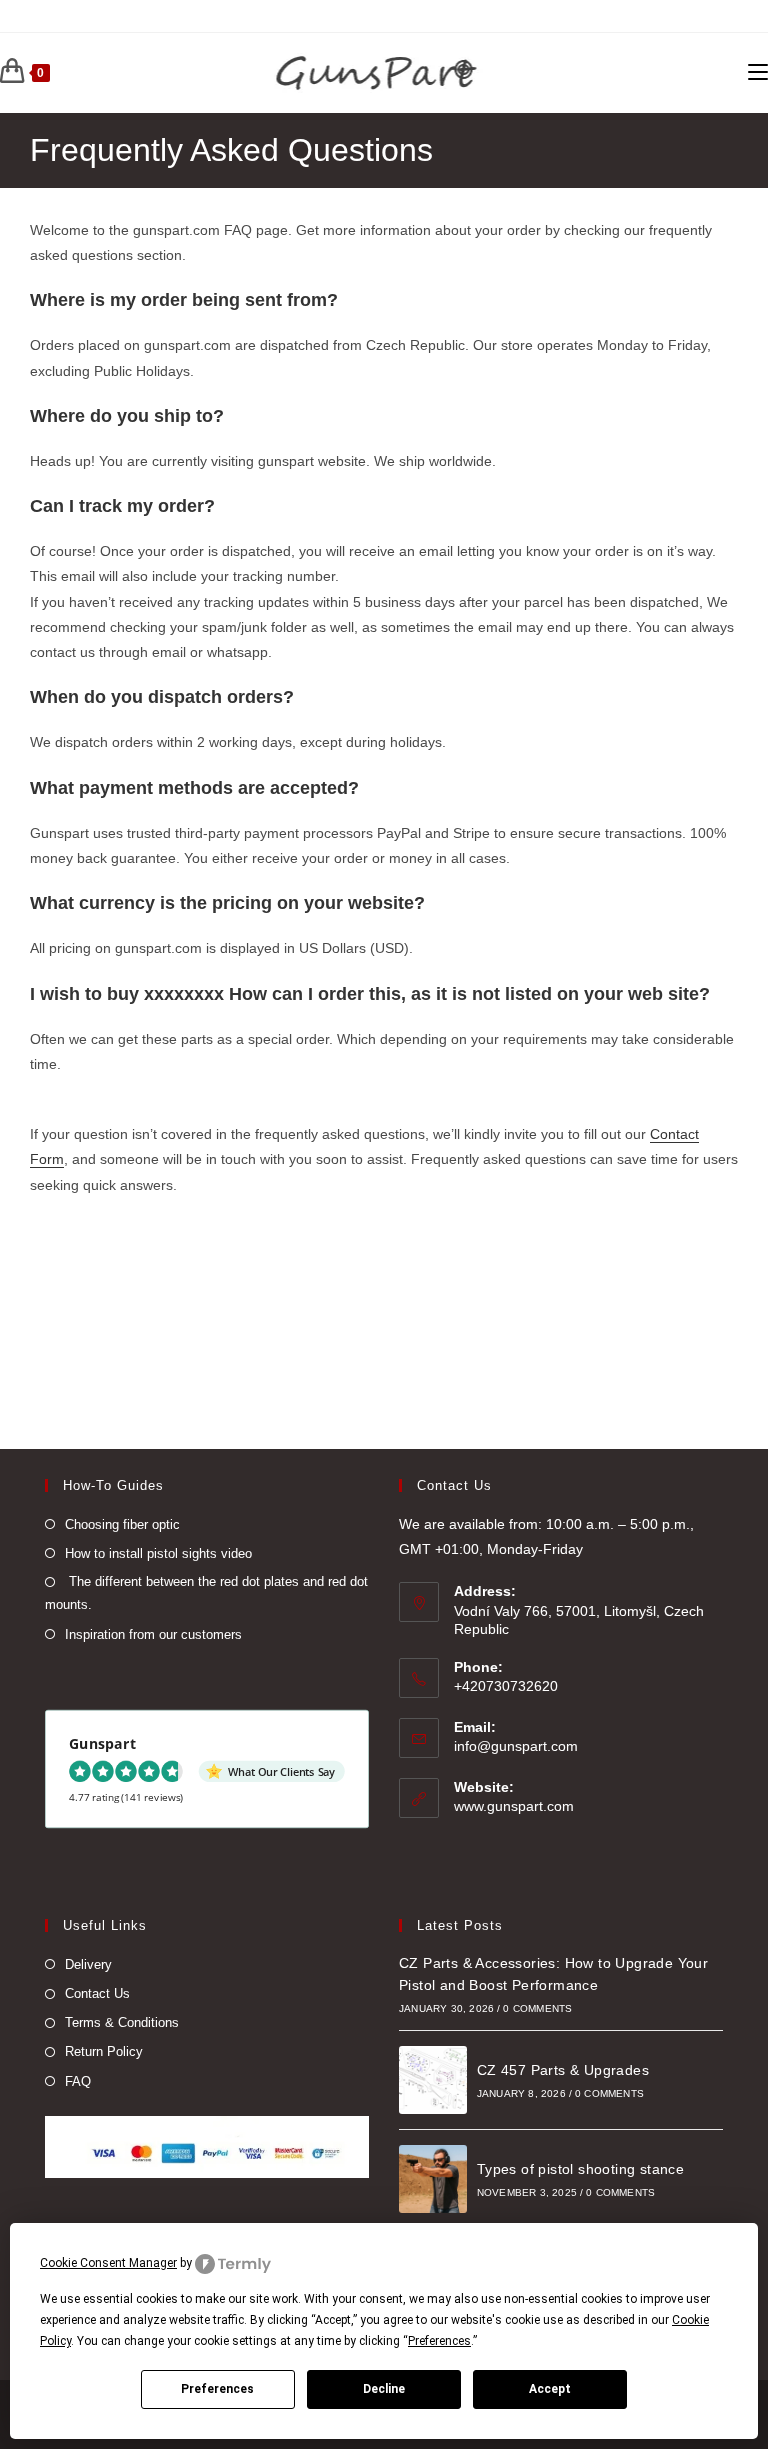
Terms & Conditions (122, 2022)
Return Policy (104, 2051)
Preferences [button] (439, 2341)
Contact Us (97, 1993)
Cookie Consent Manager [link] (108, 2263)
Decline (384, 2389)
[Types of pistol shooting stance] (433, 2179)
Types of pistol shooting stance (580, 2169)
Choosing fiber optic (122, 1524)
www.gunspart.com (514, 1806)
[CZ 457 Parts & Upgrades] (433, 2080)
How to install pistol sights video (158, 1553)
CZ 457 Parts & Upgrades (563, 2070)
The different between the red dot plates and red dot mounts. (206, 1593)
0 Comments (537, 2008)
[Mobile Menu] (758, 73)
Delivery (88, 1964)
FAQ (78, 2081)
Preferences (217, 2389)
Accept (550, 2389)
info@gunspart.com (516, 1746)
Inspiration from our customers (153, 1634)
